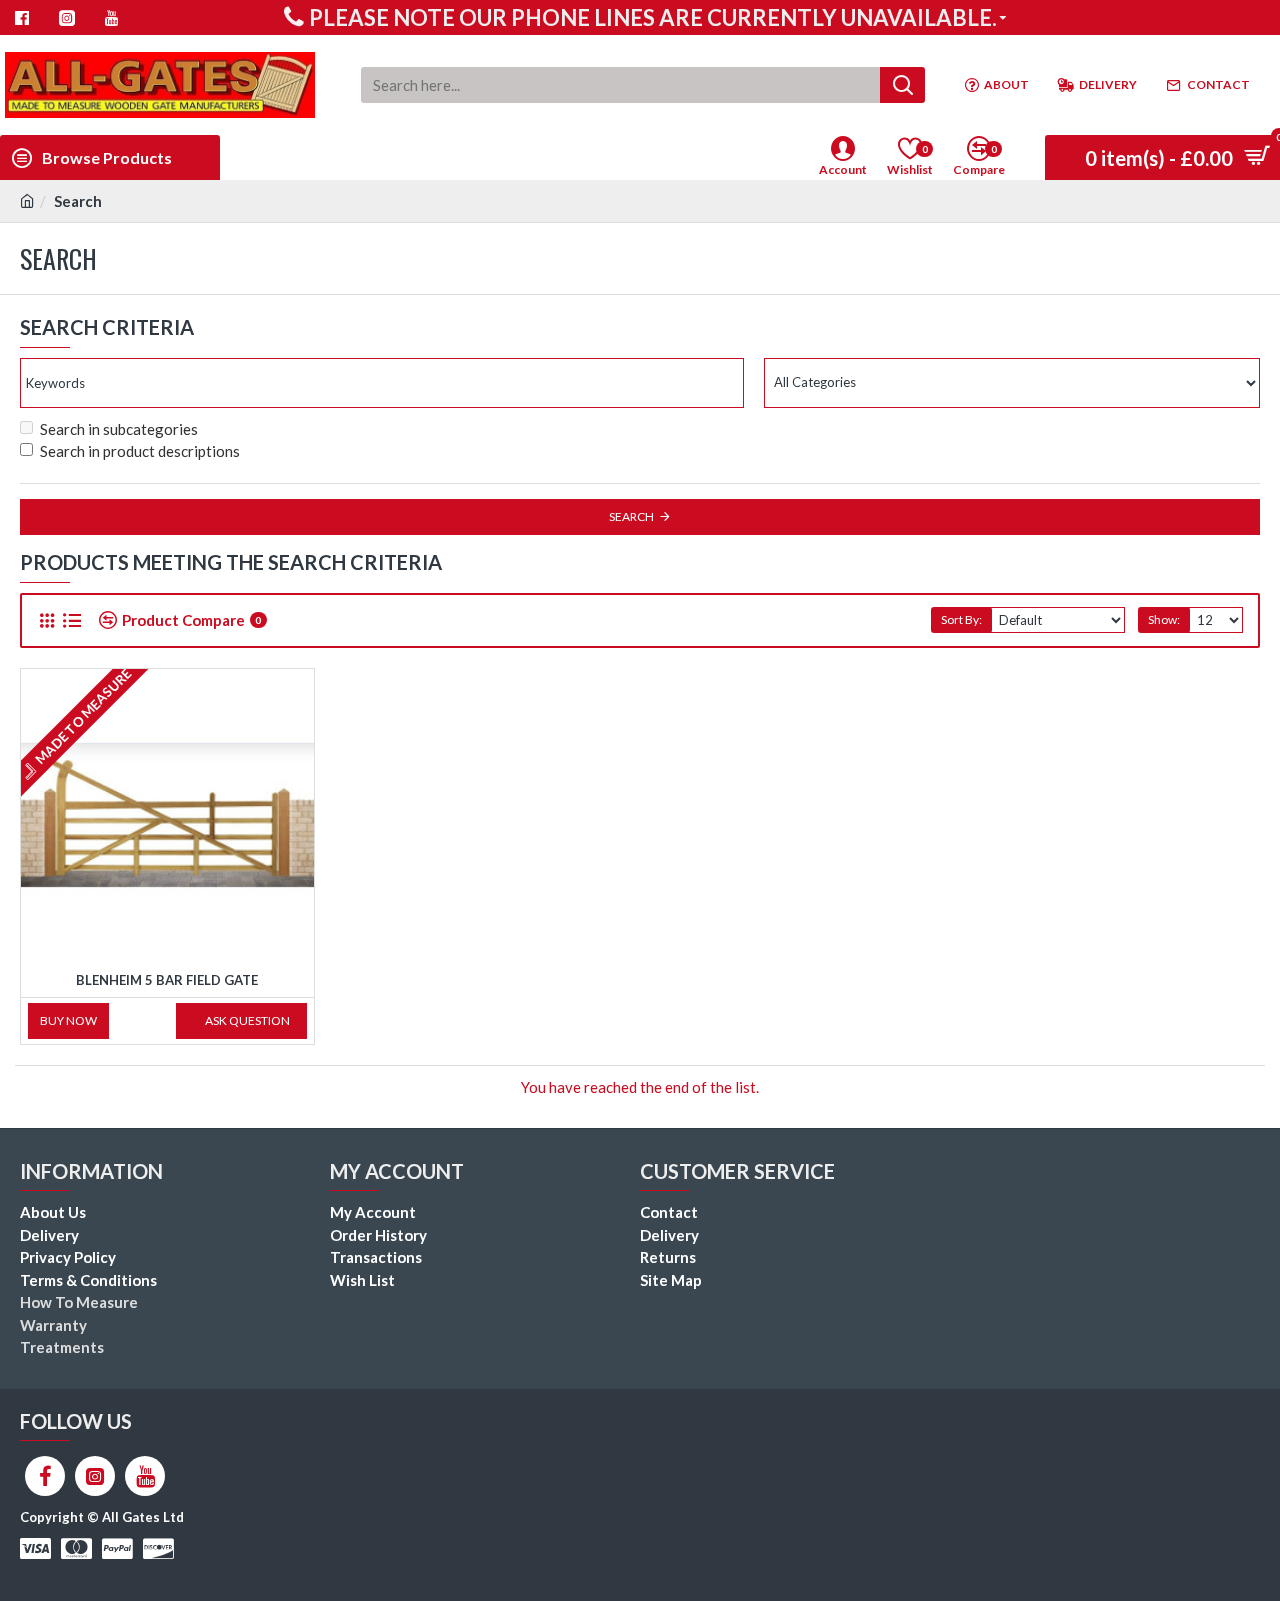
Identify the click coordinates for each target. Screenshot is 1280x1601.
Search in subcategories (119, 429)
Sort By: (961, 619)
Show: (1164, 619)
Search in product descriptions (140, 451)
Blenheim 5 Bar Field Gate (167, 980)
